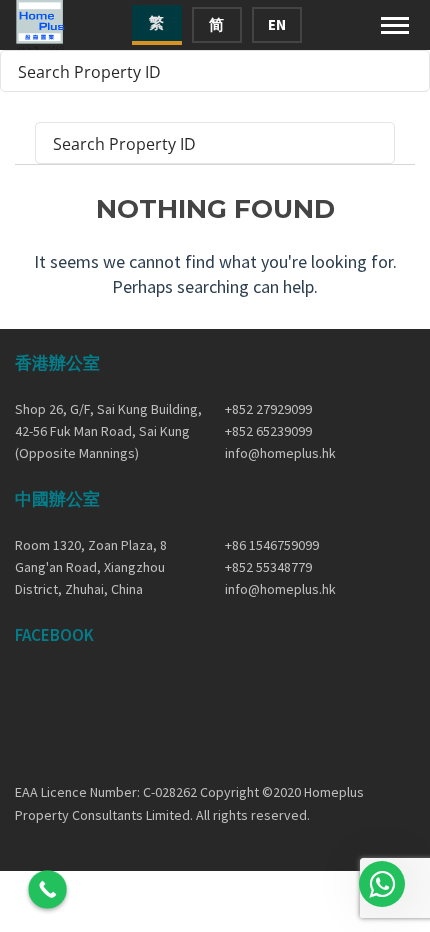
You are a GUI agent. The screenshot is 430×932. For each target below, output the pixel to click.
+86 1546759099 (272, 545)
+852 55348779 (268, 567)
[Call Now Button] (47, 889)
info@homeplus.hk (280, 453)
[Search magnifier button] (409, 71)
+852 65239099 (268, 431)
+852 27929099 (268, 409)
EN (277, 24)
